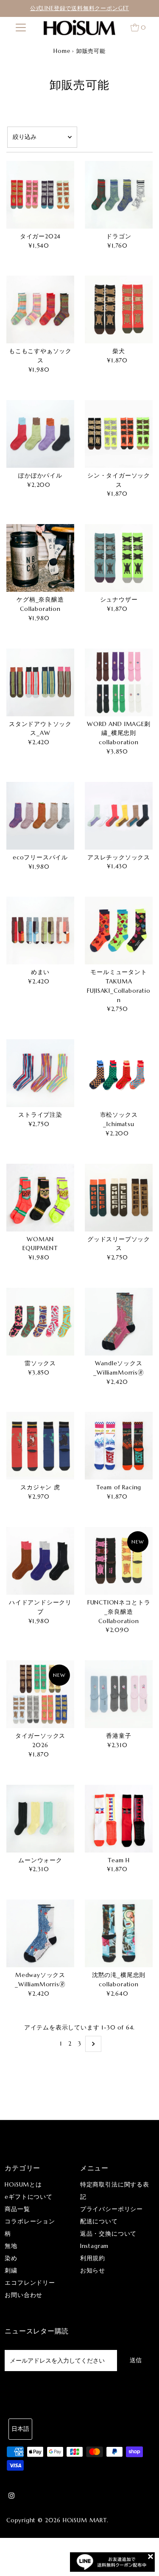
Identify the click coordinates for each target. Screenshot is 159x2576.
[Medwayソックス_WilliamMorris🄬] (40, 1933)
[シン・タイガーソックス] (119, 434)
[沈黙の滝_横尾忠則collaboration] (119, 1933)
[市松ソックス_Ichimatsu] (119, 1073)
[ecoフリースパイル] (40, 816)
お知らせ (93, 2271)
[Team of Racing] (119, 1446)
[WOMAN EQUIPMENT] (40, 1198)
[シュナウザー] (119, 558)
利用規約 (93, 2258)
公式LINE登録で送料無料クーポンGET (79, 8)
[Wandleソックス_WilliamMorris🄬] (119, 1322)
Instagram (94, 2246)
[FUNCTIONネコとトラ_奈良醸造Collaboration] (119, 1561)
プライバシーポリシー (112, 2209)
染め (11, 2258)
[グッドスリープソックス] (119, 1198)
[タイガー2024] (40, 195)
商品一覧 (17, 2209)
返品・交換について (108, 2234)
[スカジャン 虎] (40, 1446)
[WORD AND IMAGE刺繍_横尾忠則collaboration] (119, 682)
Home (62, 51)
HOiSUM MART (85, 2520)
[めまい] (40, 930)
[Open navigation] (21, 28)
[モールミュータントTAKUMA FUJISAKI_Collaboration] (119, 930)
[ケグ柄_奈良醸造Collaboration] (40, 558)
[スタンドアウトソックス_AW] (40, 682)
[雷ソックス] (40, 1322)
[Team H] (119, 1819)
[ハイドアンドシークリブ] (40, 1561)
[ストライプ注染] (40, 1073)
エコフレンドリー (30, 2283)
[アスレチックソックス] (119, 816)
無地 (11, 2246)
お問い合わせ (24, 2295)
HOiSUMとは (23, 2185)
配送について (99, 2221)
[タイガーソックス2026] (40, 1694)
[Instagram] (11, 2497)
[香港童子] (119, 1694)
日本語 (20, 2429)
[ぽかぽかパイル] (40, 434)
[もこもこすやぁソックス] (40, 309)
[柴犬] (119, 309)
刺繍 (11, 2271)
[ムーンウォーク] (40, 1819)
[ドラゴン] (119, 195)
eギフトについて (29, 2197)
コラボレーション (30, 2221)
